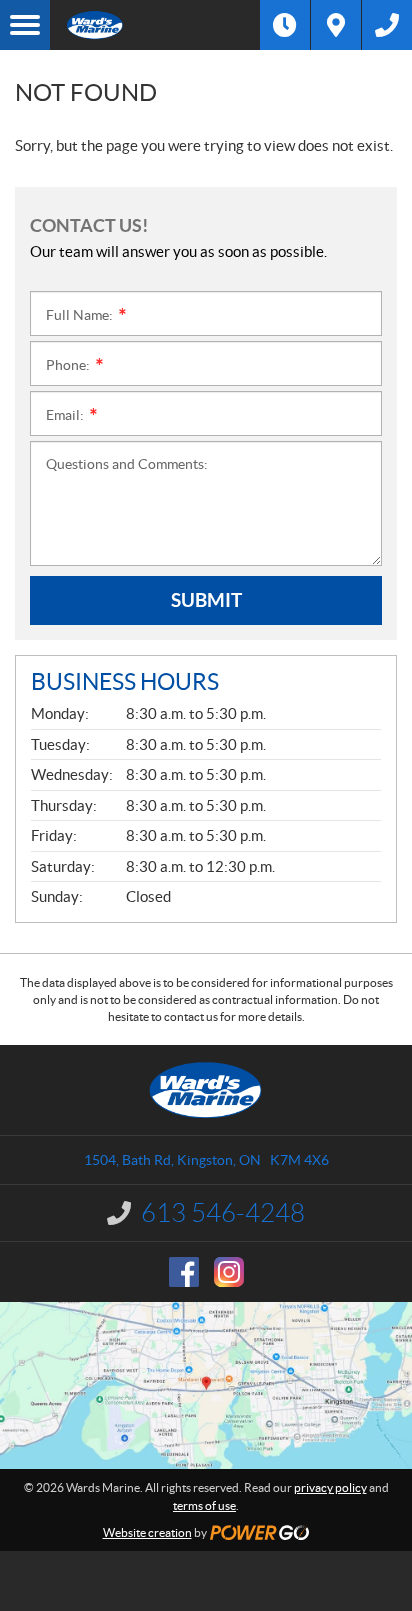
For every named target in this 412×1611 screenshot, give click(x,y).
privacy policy (330, 1487)
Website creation (147, 1532)
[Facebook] (184, 1272)
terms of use (204, 1505)
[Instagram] (229, 1272)
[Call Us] (387, 25)
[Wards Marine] (155, 25)
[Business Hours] (285, 25)
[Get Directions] (336, 25)
